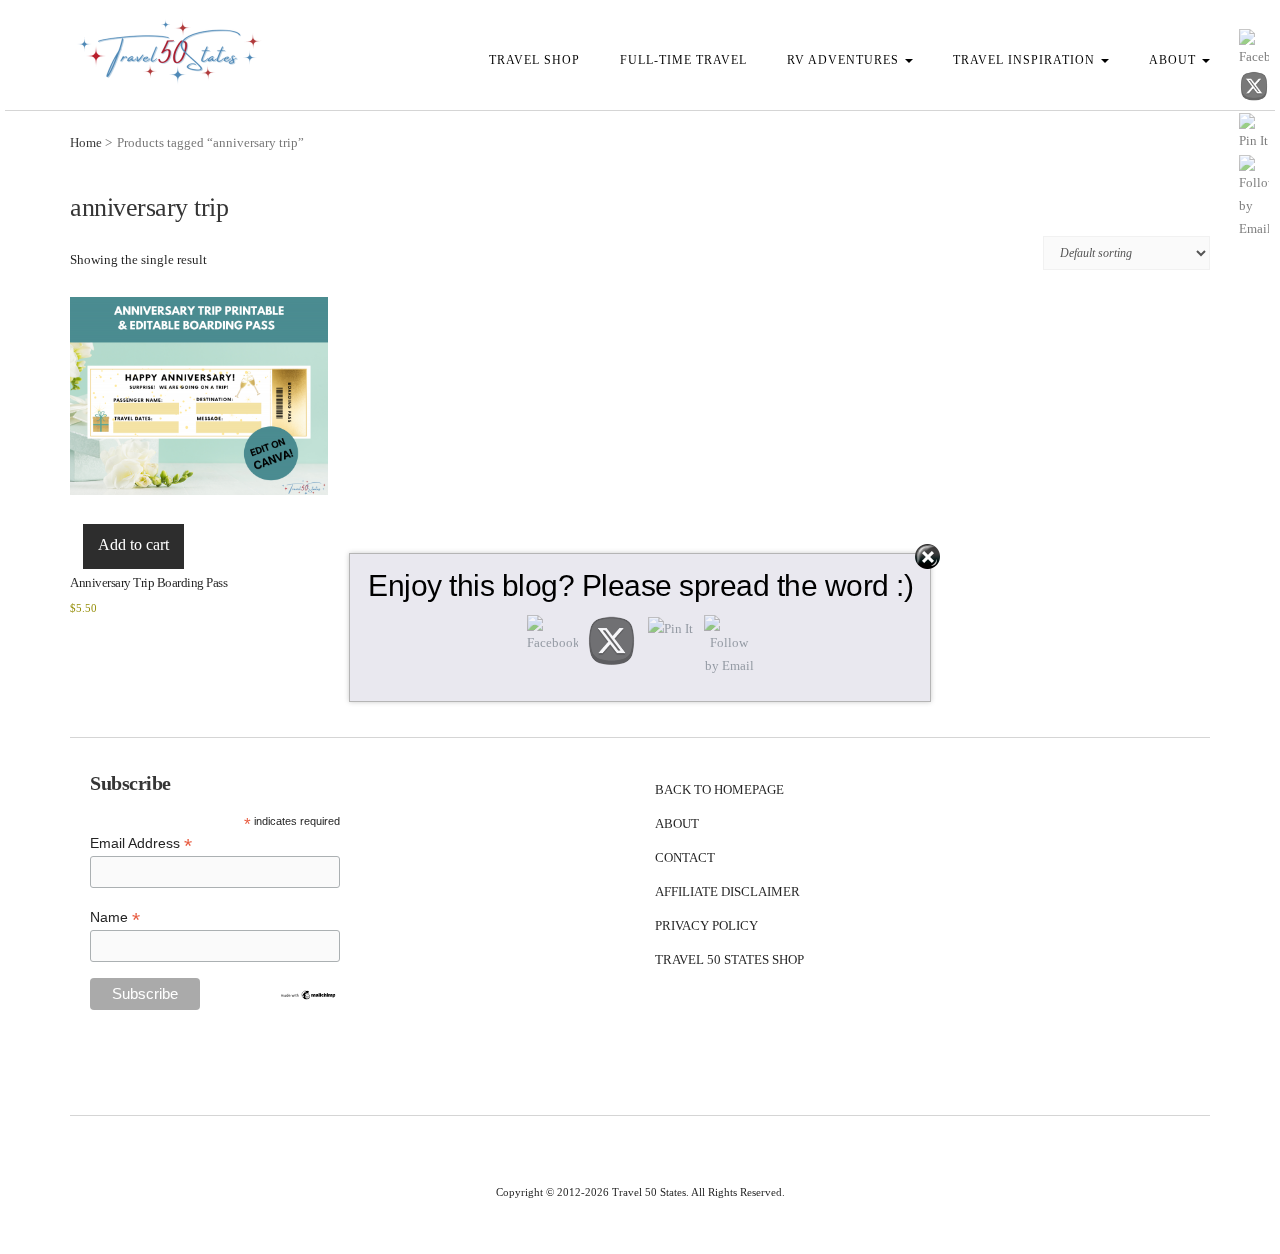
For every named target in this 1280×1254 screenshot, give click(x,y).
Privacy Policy (706, 925)
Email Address (141, 843)
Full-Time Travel (683, 60)
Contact (685, 857)
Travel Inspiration (1026, 60)
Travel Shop (534, 60)
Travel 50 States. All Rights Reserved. (698, 1192)
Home (86, 142)
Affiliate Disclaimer (727, 891)
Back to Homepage (719, 789)
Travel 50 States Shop (729, 959)
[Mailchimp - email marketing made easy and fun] (308, 994)
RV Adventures (845, 60)
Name (115, 917)
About (1174, 60)
